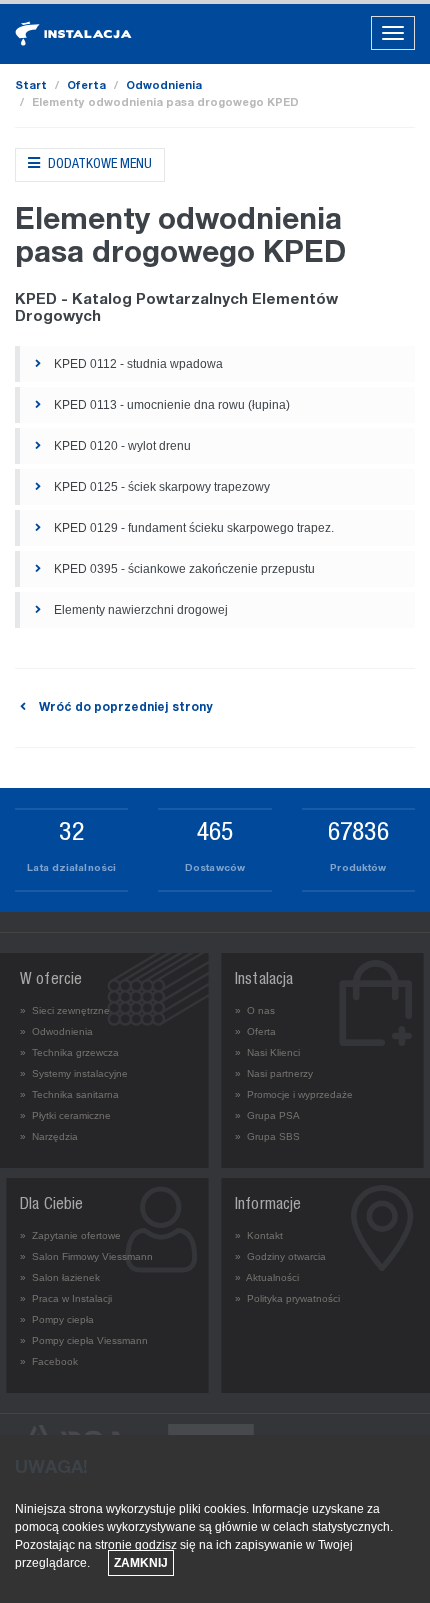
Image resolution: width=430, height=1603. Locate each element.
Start (31, 86)
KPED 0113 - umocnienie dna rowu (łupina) (170, 405)
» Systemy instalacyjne (74, 1073)
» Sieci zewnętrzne (65, 1010)
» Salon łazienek (60, 1277)
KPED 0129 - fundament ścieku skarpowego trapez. (192, 528)
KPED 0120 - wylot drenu (121, 446)
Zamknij (141, 1563)
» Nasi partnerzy (274, 1073)
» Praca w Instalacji (66, 1298)
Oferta (86, 86)
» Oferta (255, 1031)
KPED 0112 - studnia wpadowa (137, 364)
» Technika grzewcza (69, 1052)
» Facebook (49, 1361)
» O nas (255, 1010)
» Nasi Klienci (267, 1052)
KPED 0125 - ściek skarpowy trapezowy (160, 487)
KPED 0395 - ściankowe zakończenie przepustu (183, 569)
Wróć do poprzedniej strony (124, 708)
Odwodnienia (164, 86)
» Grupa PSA (267, 1115)
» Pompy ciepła (57, 1319)
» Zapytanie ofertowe (70, 1235)
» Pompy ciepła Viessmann (84, 1340)
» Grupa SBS (267, 1136)
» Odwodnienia (56, 1031)
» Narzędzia (49, 1136)
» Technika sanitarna (69, 1094)
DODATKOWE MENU (98, 165)
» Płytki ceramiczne (65, 1115)
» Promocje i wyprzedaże (294, 1094)
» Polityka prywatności (287, 1298)
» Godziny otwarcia (280, 1256)
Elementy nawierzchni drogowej (139, 610)
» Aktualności (267, 1277)
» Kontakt (259, 1235)
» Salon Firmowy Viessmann (86, 1256)
